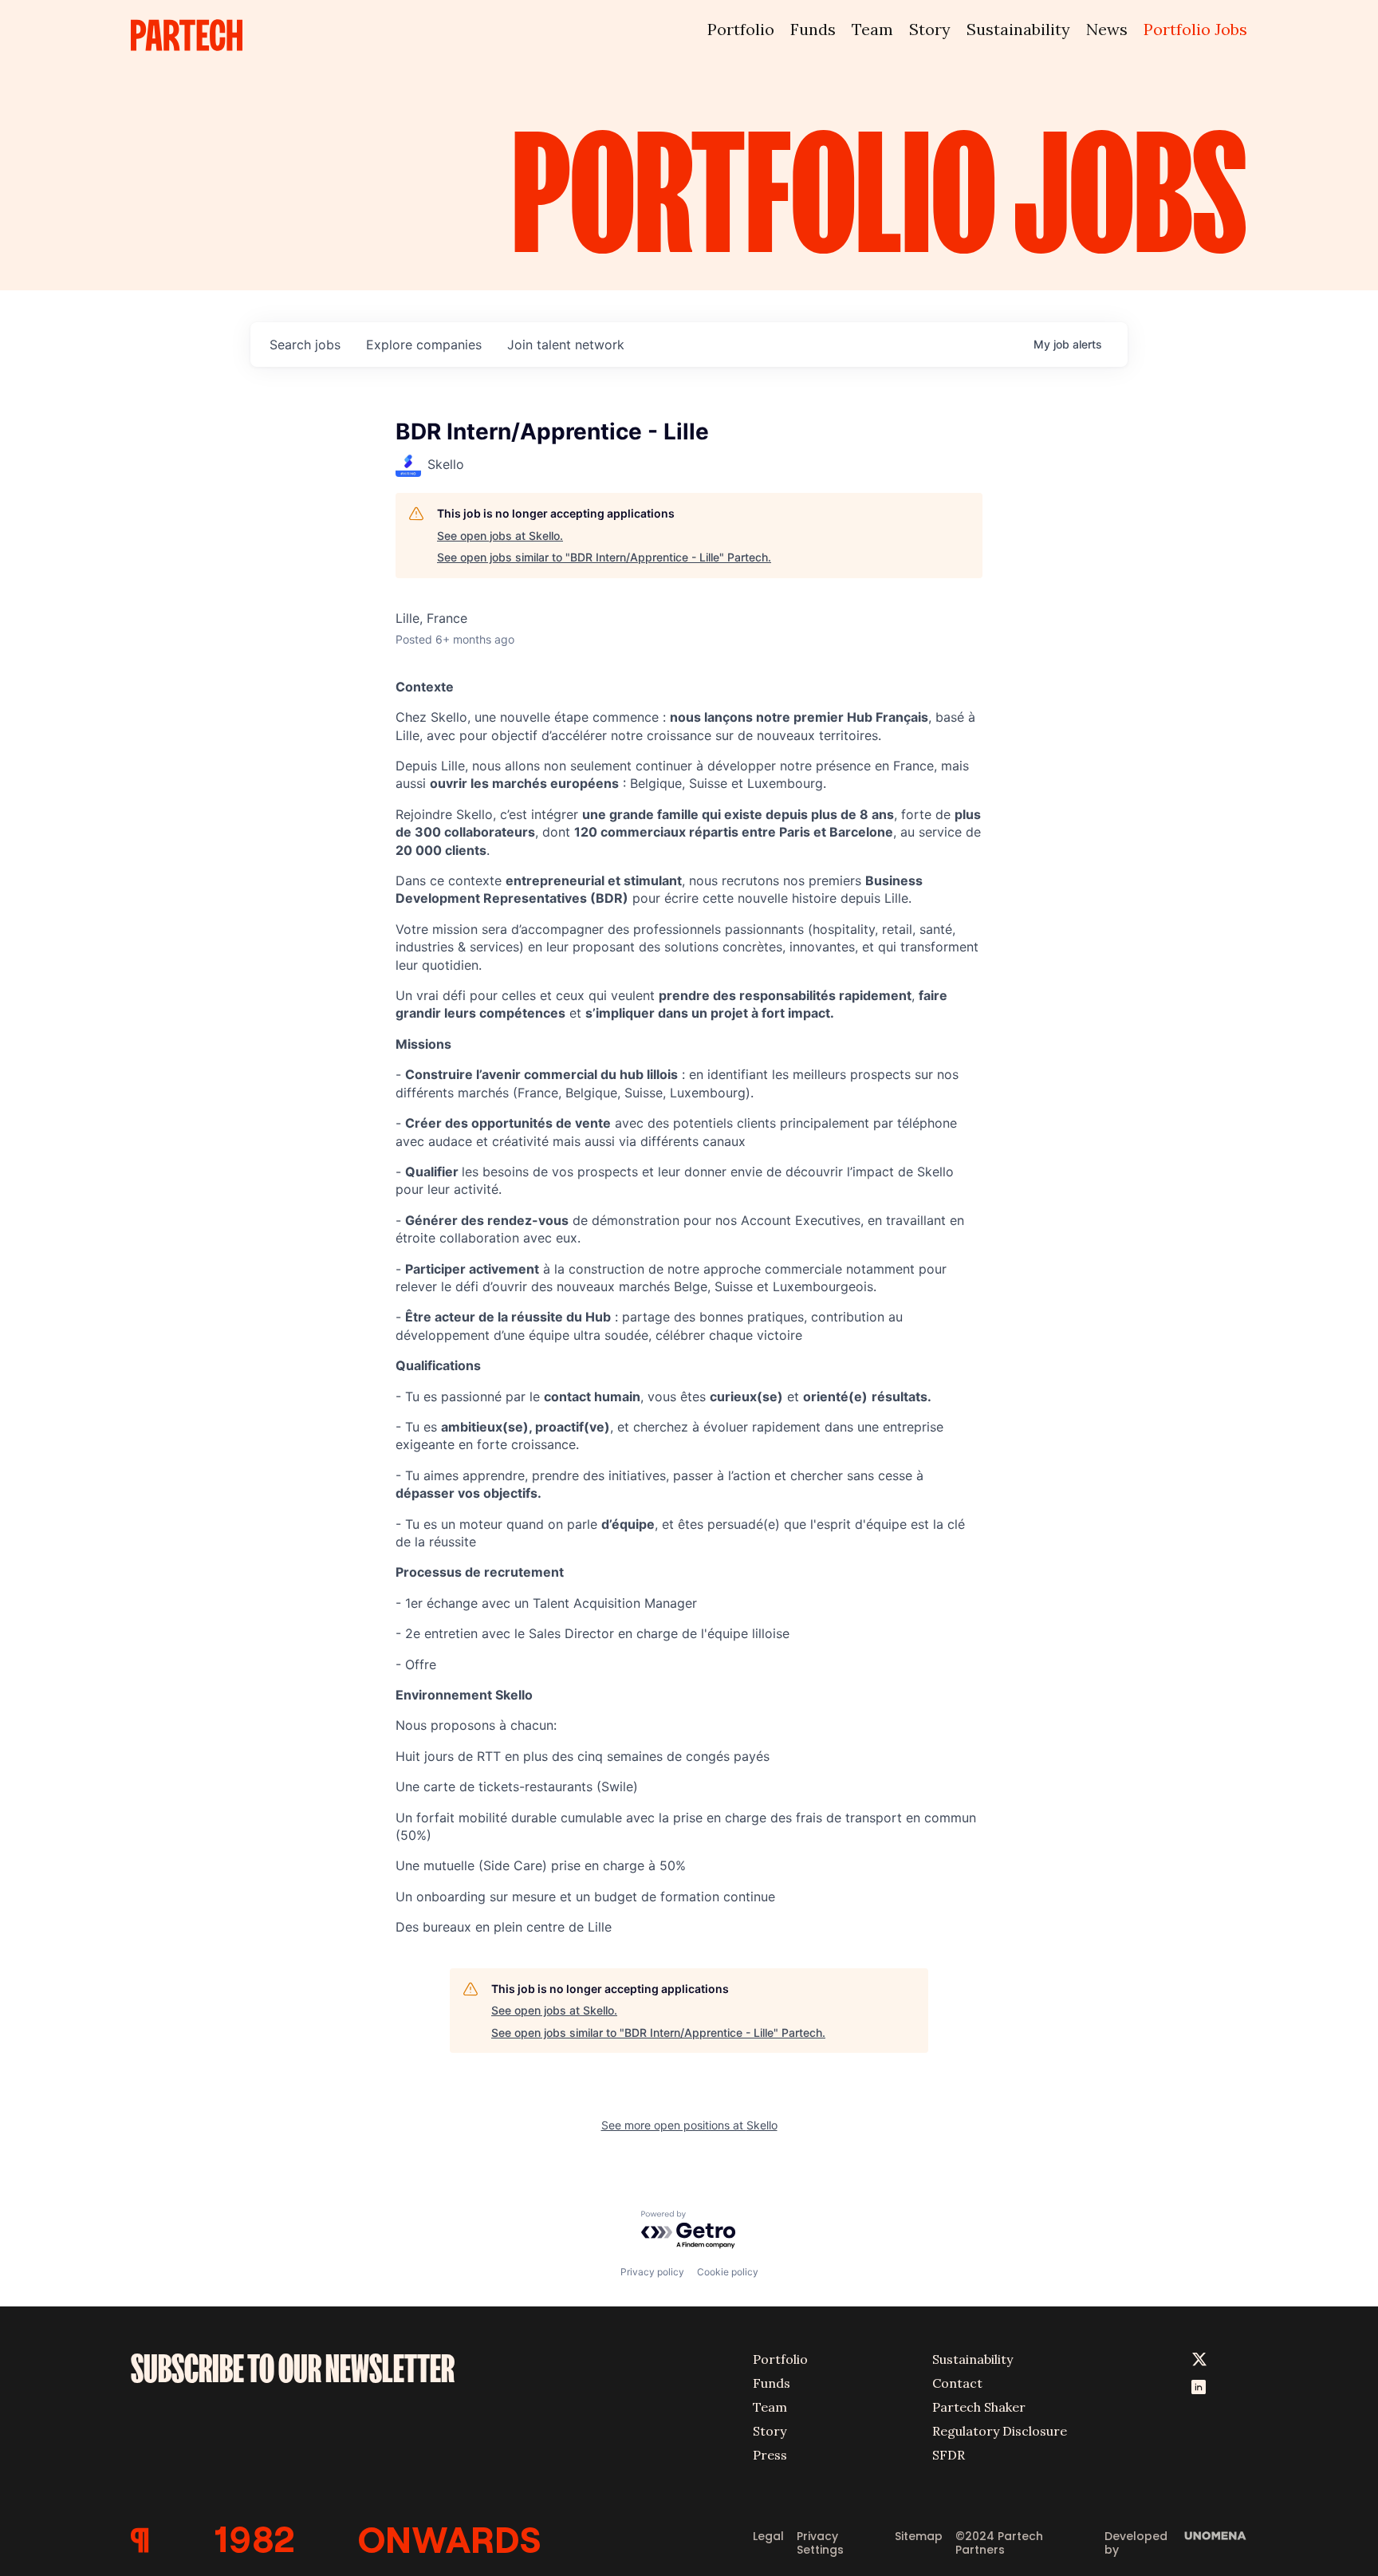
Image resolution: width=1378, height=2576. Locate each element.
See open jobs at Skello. (500, 536)
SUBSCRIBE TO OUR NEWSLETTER (293, 2369)
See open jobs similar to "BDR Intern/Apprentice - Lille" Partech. (604, 557)
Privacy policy (652, 2272)
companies (424, 345)
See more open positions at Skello (689, 2125)
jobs (305, 345)
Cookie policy (728, 2272)
